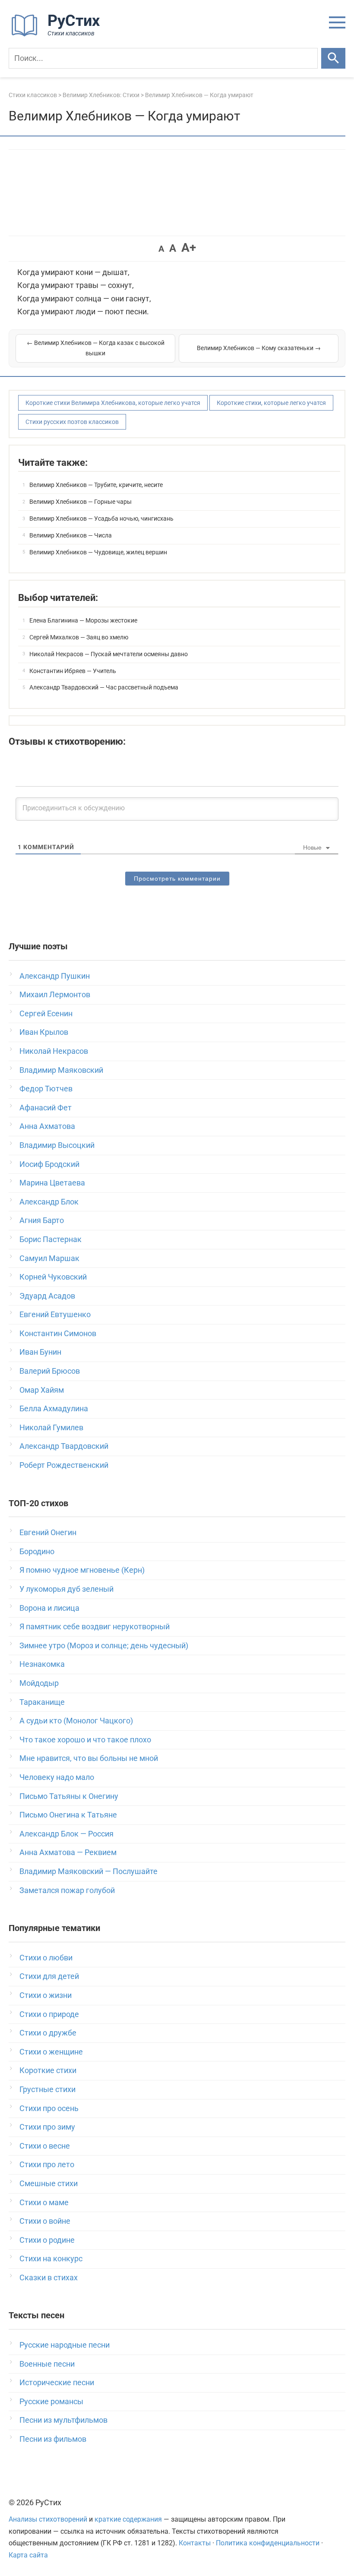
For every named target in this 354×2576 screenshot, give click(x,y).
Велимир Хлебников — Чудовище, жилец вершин (98, 552)
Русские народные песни (65, 2345)
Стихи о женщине (51, 2052)
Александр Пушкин (55, 976)
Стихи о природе (49, 2014)
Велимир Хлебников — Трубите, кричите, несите (96, 485)
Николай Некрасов (54, 1051)
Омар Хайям (42, 1390)
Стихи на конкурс (51, 2258)
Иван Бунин (40, 1352)
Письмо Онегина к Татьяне (68, 1815)
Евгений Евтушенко (55, 1314)
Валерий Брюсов (50, 1371)
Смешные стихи (49, 2183)
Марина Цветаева (52, 1183)
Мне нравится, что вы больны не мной (89, 1758)
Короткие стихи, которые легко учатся (271, 403)
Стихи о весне (45, 2146)
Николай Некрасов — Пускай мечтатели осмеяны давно (109, 654)
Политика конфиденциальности (268, 2543)
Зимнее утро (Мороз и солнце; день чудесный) (104, 1645)
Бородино (37, 1551)
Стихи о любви (46, 1958)
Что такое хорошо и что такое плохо (85, 1740)
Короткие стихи (48, 2070)
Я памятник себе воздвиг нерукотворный (95, 1626)
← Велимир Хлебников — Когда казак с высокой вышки (96, 348)
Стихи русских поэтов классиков (72, 422)
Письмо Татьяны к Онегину (69, 1796)
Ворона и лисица (49, 1608)
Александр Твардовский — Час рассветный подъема (104, 687)
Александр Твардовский (64, 1446)
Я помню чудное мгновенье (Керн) (82, 1570)
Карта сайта (28, 2555)
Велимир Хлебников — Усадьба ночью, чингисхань (101, 518)
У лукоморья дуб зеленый (66, 1589)
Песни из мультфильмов (63, 2420)
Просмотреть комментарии (177, 879)
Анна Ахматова (47, 1126)
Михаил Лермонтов (55, 994)
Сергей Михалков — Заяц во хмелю (79, 637)
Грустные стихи (47, 2089)
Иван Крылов (44, 1032)
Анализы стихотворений (48, 2519)
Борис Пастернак (51, 1239)
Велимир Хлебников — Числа (71, 535)
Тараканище (42, 1702)
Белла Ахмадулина (54, 1408)
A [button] (161, 249)
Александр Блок (49, 1202)
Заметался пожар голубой (67, 1890)
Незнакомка (42, 1664)
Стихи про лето (47, 2164)
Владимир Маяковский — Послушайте (88, 1871)
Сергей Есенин (46, 1013)
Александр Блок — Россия (66, 1834)
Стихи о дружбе (48, 2033)
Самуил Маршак (49, 1258)
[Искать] (333, 58)
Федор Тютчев (46, 1089)
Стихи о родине (47, 2240)
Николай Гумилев (51, 1427)
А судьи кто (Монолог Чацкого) (76, 1721)
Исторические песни (57, 2382)
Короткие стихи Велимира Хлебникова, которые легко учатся (113, 403)
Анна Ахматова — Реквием (68, 1852)
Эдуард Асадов (47, 1296)
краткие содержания (128, 2519)
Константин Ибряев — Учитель (73, 671)
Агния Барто (42, 1220)
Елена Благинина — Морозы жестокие (83, 620)
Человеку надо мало (57, 1777)
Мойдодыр (39, 1683)
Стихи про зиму (47, 2127)
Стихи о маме (44, 2202)
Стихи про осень (49, 2108)
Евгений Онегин (48, 1532)
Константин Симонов (58, 1333)
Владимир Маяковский (61, 1070)
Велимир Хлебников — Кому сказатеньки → (259, 348)
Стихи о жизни (46, 1995)
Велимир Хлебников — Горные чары (81, 502)
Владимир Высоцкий (57, 1145)
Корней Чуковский (53, 1277)
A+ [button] (189, 248)
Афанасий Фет (46, 1108)
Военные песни (47, 2364)
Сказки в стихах (49, 2277)
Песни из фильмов (53, 2439)
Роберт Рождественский (64, 1465)
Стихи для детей (49, 1976)
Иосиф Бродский (49, 1164)
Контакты (195, 2543)
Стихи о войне (45, 2221)
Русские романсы (51, 2401)
